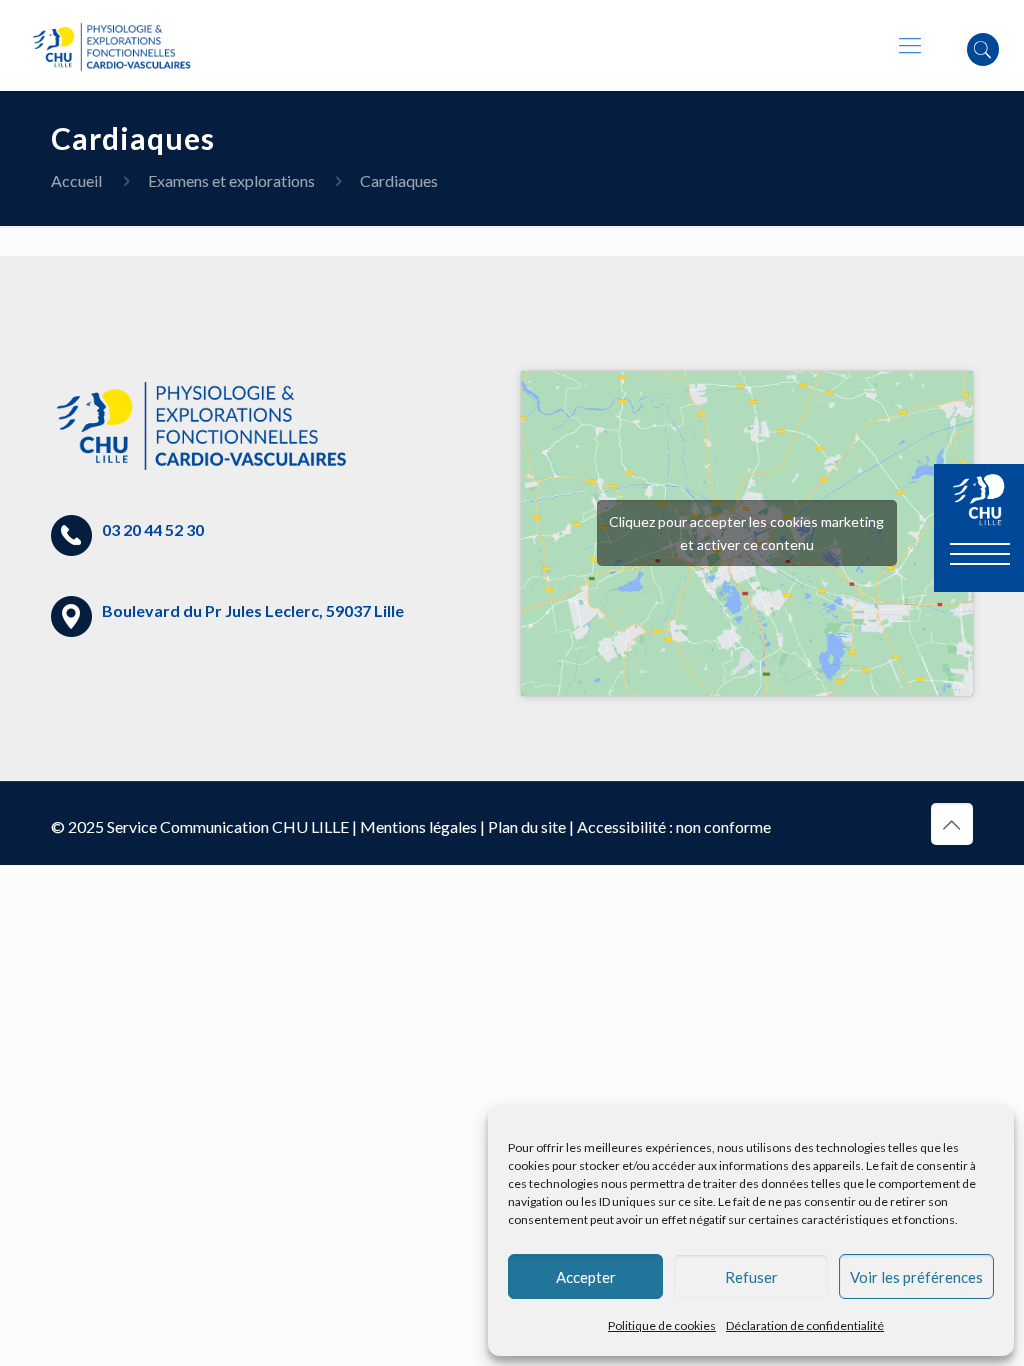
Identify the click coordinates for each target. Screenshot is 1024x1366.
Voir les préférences (916, 1277)
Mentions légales (418, 826)
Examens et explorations (231, 180)
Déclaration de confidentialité (805, 1325)
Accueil (76, 180)
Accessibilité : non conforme (674, 826)
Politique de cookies (662, 1325)
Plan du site (527, 826)
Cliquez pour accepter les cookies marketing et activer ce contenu (746, 533)
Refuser (751, 1277)
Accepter (586, 1277)
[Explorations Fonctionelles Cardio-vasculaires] (111, 45)
